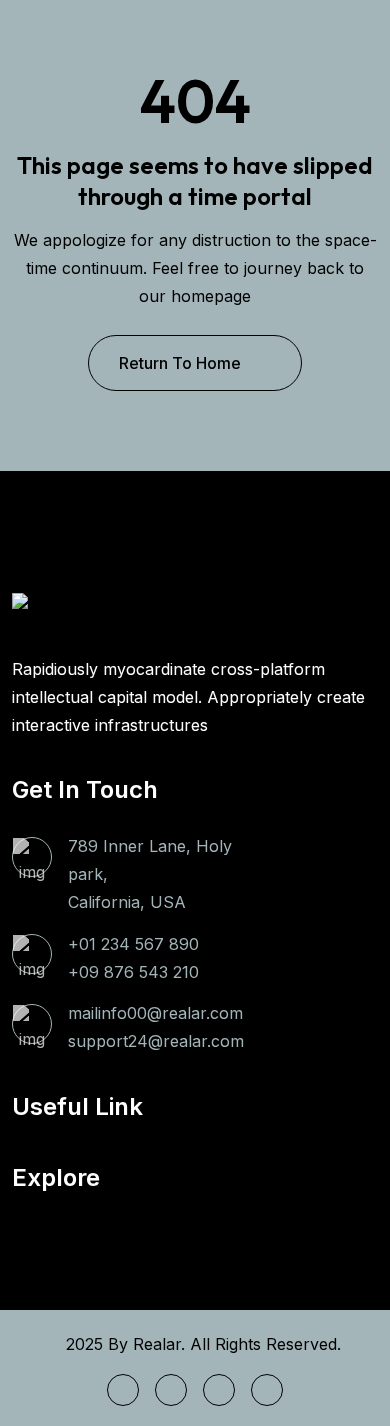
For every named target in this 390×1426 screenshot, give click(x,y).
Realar (157, 1344)
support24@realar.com (156, 1041)
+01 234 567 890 (133, 944)
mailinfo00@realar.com (155, 1013)
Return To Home (180, 363)
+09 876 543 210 (133, 972)
